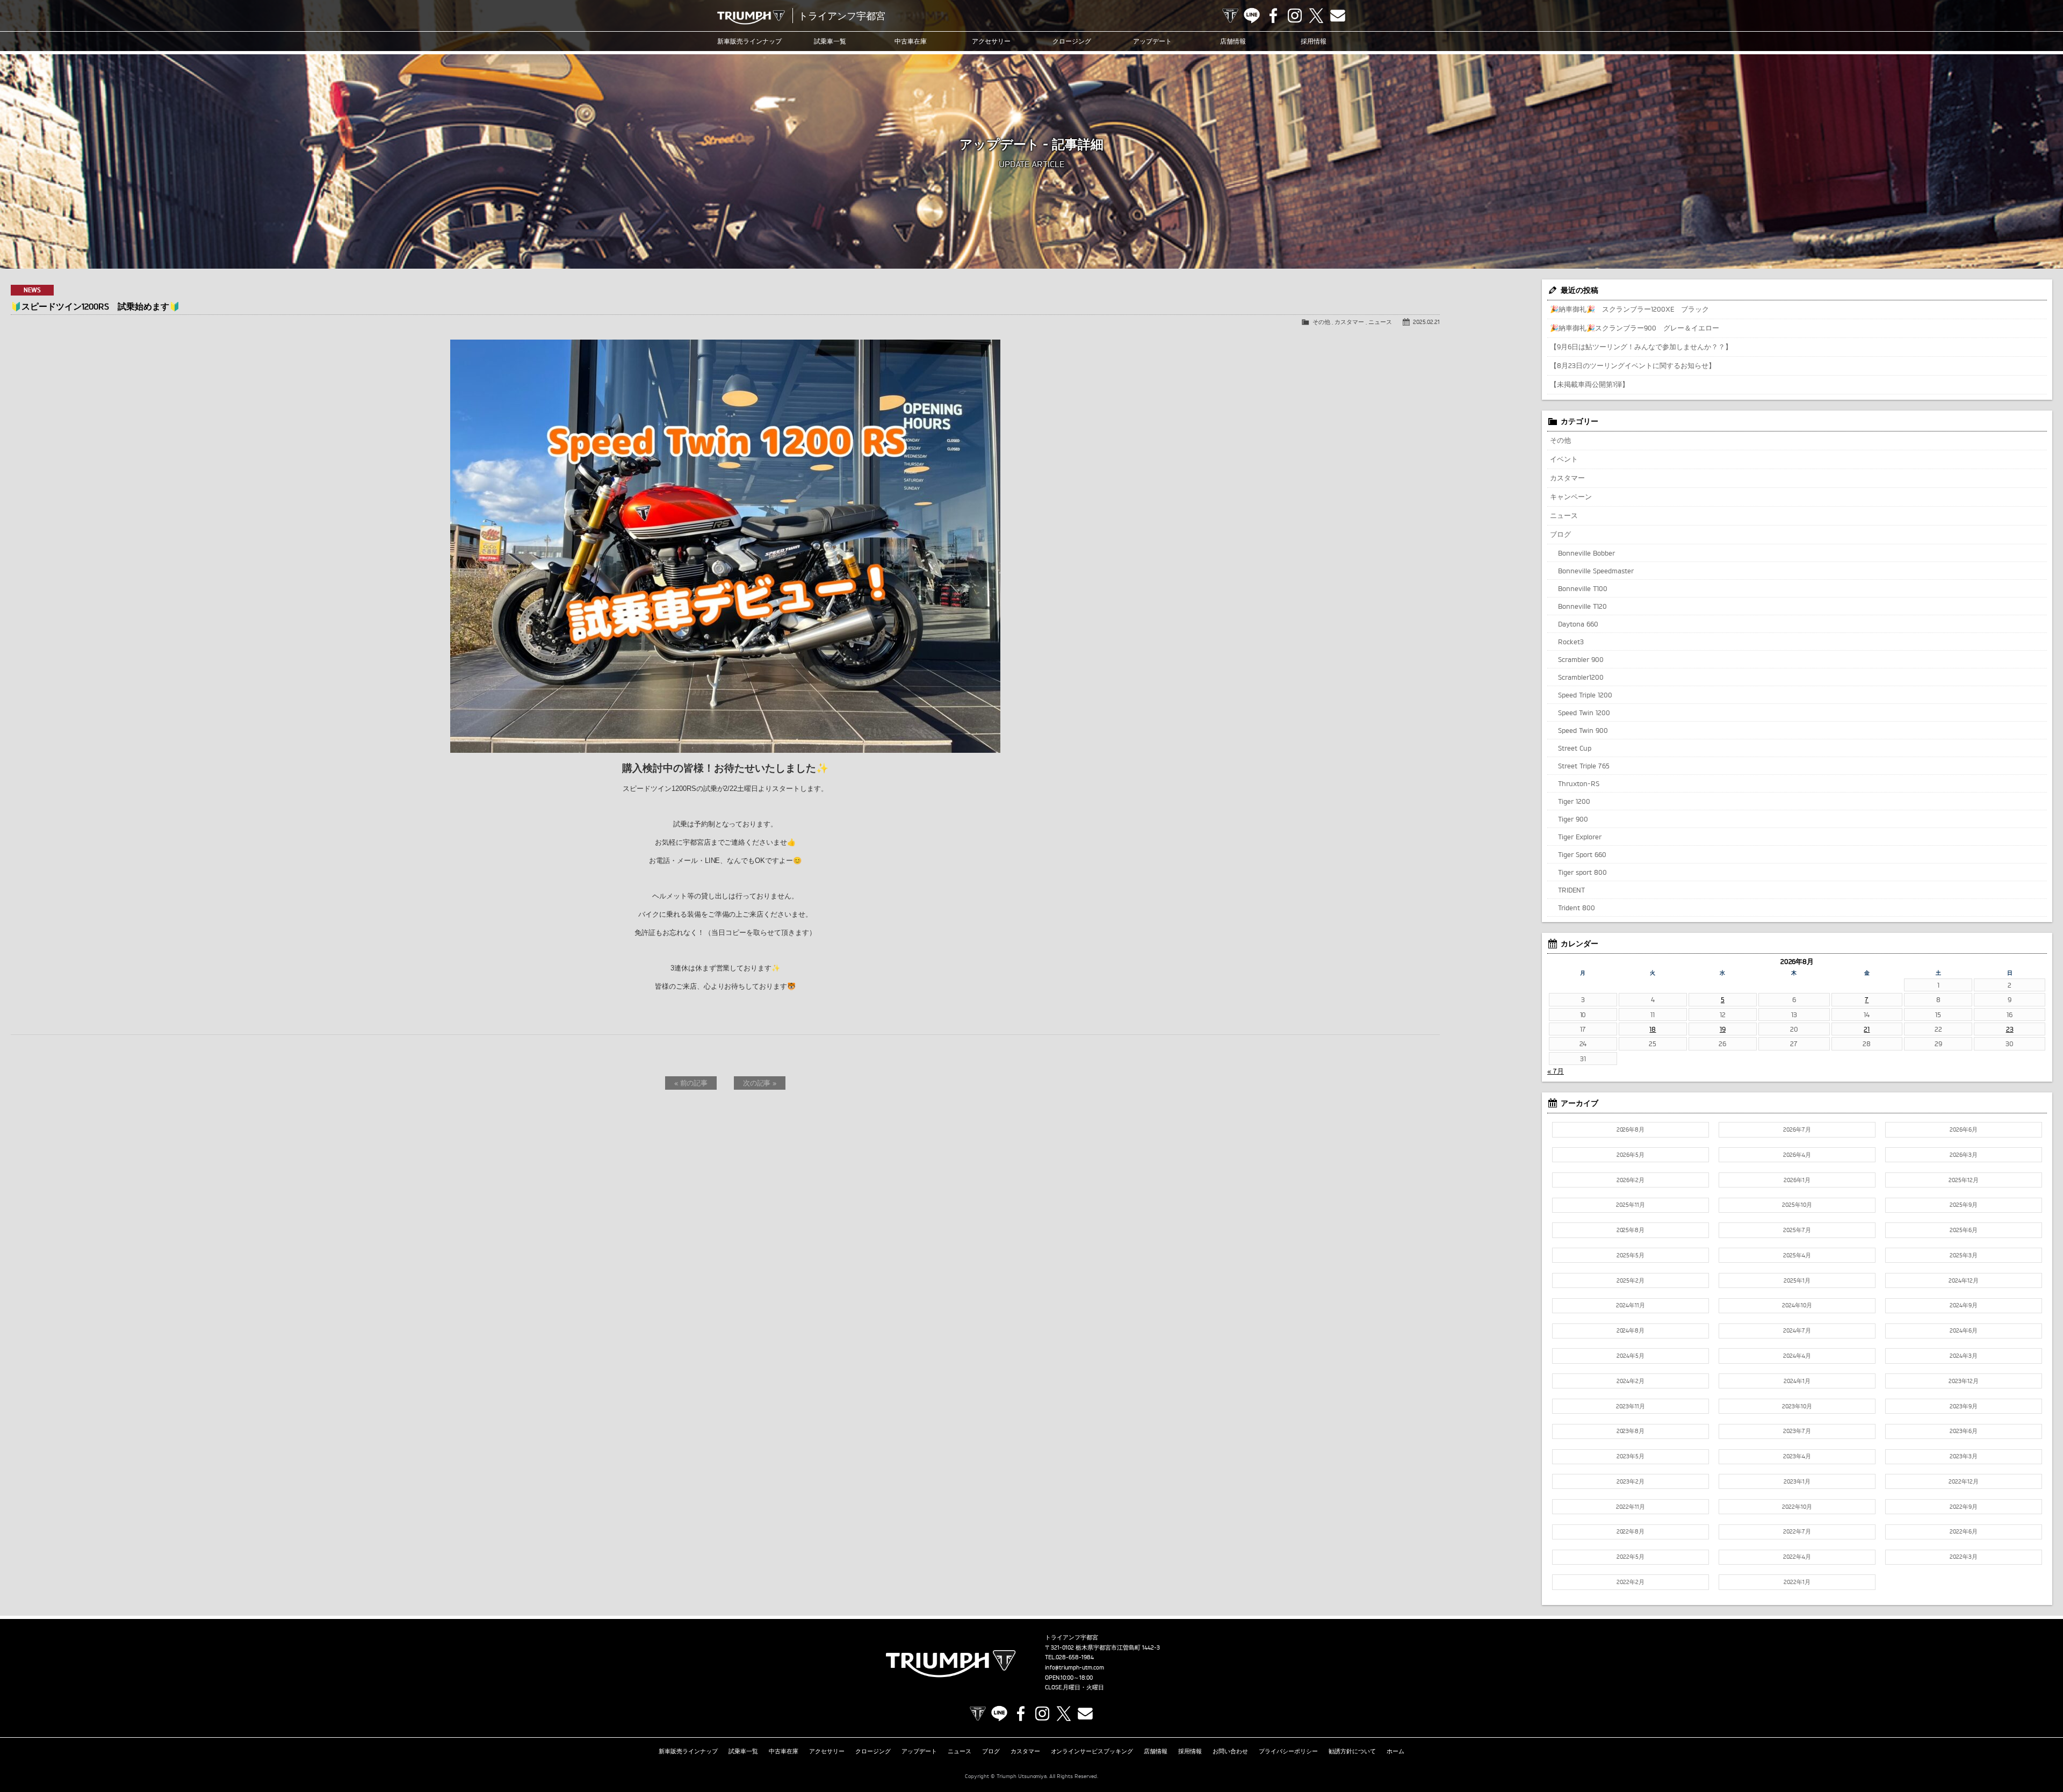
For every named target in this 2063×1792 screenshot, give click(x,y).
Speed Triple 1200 (1585, 695)
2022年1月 (1797, 1582)
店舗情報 (1233, 41)
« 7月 (1556, 1071)
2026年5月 (1631, 1155)
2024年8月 (1631, 1330)
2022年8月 (1631, 1531)
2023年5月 (1631, 1456)
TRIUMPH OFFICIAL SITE (1230, 16)
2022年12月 (1964, 1481)
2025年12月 (1964, 1180)
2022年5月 (1631, 1557)
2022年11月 (1631, 1507)
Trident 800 (1577, 908)
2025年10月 (1797, 1205)
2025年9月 (1964, 1205)
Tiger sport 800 (1582, 872)
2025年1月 (1797, 1280)
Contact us (1338, 16)
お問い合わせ (1230, 1751)
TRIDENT (1571, 890)
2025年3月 (1964, 1255)
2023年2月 (1631, 1481)
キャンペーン (1571, 496)
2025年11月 (1631, 1205)
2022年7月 (1797, 1531)
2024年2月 (1631, 1381)
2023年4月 (1797, 1456)
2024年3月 (1964, 1356)
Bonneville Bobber (1586, 553)
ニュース (1380, 322)
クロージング (1072, 41)
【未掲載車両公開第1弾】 (1589, 384)
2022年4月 (1797, 1557)
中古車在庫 (911, 41)
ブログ (1560, 534)
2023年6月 (1964, 1431)
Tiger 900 (1573, 819)
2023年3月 (1964, 1456)
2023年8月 (1631, 1431)
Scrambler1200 (1581, 677)
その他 (1321, 322)
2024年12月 (1964, 1280)
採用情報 (1314, 41)
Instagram (1295, 16)
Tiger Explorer (1580, 837)
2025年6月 (1964, 1230)
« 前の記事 (691, 1083)
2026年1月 (1797, 1180)
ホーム (1395, 1751)
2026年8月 (1631, 1129)
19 (1723, 1029)
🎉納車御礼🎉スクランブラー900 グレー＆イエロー (1635, 328)
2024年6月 (1964, 1330)
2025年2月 (1631, 1280)
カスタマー (1349, 322)
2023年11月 (1631, 1406)
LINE (1252, 16)
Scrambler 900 (1581, 659)
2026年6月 (1964, 1129)
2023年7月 (1797, 1431)
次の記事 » (760, 1083)
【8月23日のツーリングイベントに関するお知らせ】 (1633, 365)
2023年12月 (1964, 1381)
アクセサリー (991, 41)
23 (2010, 1029)
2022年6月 (1964, 1531)
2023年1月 (1797, 1481)
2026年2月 (1631, 1180)
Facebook (1273, 16)
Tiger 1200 (1574, 801)
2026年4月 (1797, 1155)
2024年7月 (1797, 1330)
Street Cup (1575, 748)
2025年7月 (1797, 1230)
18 (1653, 1029)
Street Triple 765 (1584, 766)
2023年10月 (1797, 1406)
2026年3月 (1964, 1155)
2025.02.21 (1426, 322)
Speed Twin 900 (1583, 730)
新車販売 (749, 41)
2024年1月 (1797, 1381)
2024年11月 (1631, 1305)
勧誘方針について (1352, 1751)
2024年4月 (1797, 1356)
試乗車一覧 (830, 41)
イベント (1564, 459)
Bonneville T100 (1583, 588)
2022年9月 (1964, 1507)
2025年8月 (1631, 1230)
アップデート (1152, 41)
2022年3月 (1964, 1557)
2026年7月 (1797, 1129)
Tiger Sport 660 (1582, 854)
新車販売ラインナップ (688, 1751)
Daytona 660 (1578, 624)
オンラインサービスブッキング (1092, 1751)
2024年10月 (1797, 1305)
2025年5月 (1631, 1255)
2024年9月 (1964, 1305)
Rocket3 (1571, 642)
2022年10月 (1797, 1507)
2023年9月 (1964, 1406)
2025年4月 (1797, 1255)
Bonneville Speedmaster (1596, 571)
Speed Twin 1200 (1584, 713)
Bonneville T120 (1582, 606)
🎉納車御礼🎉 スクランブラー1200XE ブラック (1629, 309)
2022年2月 (1631, 1582)
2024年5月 (1631, 1356)
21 (1867, 1029)
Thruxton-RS (1579, 783)
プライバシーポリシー (1288, 1751)
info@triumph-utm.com (1074, 1667)
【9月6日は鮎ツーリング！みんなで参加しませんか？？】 (1641, 347)
